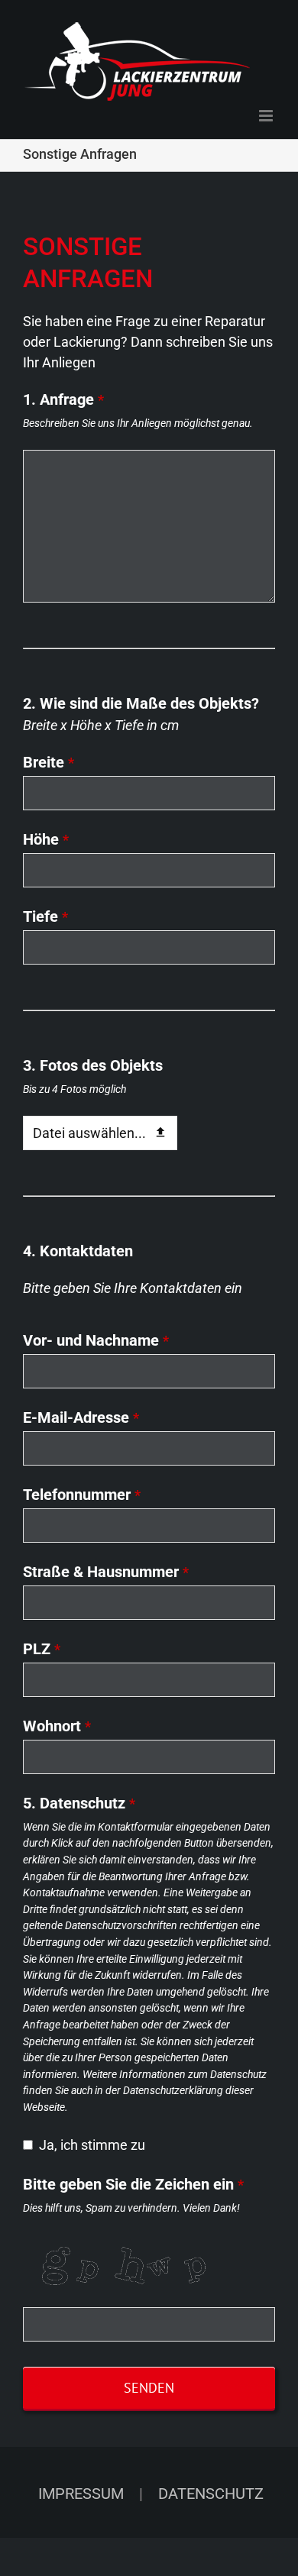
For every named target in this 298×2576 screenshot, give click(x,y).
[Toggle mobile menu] (267, 116)
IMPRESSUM (81, 2494)
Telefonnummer (82, 1495)
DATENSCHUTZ (211, 2494)
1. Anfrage (63, 399)
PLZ (42, 1649)
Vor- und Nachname (96, 1340)
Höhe (46, 839)
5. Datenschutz (79, 1803)
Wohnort (57, 1726)
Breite (49, 762)
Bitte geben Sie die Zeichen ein (133, 2184)
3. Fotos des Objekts (93, 1065)
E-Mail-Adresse (81, 1417)
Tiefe (45, 916)
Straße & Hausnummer (106, 1572)
